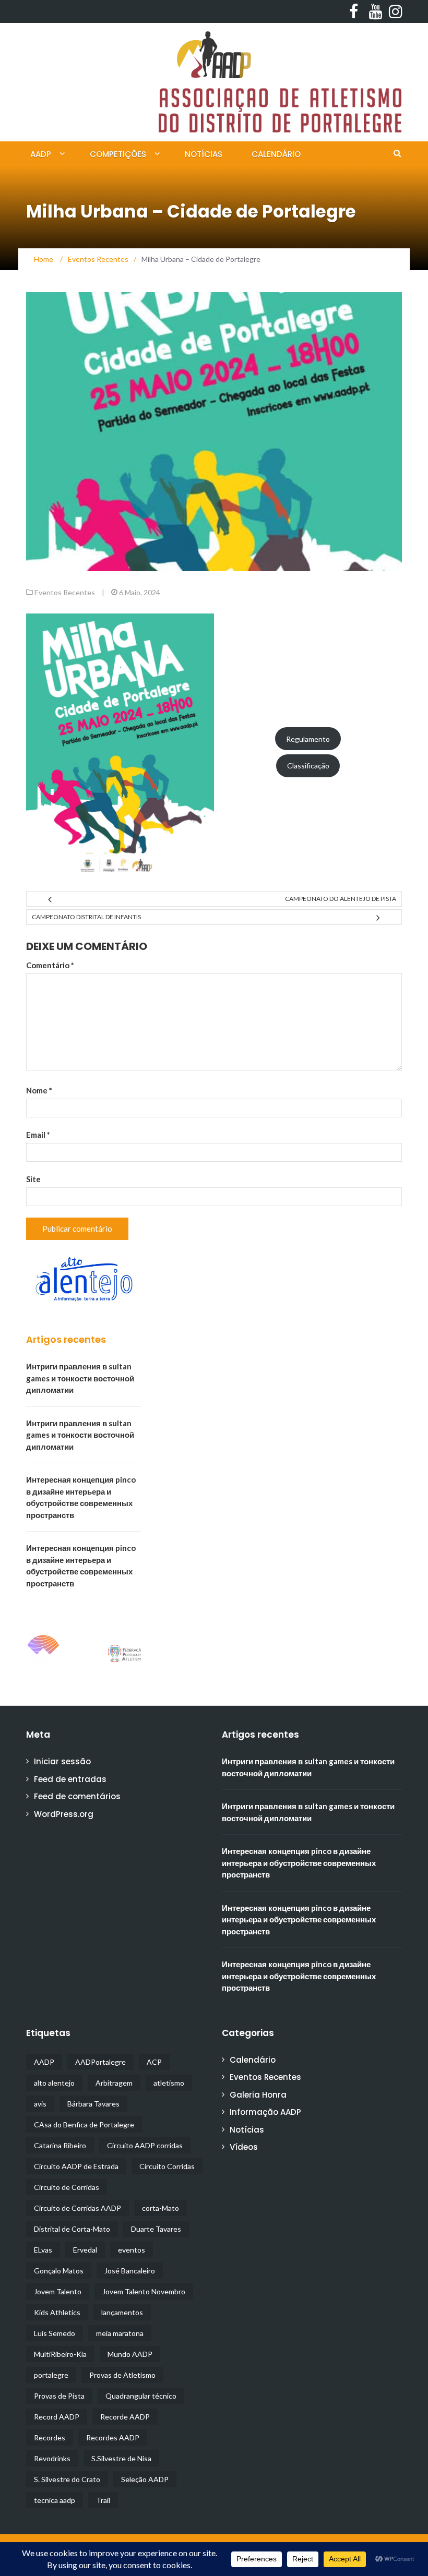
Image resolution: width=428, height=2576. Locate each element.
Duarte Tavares (156, 2229)
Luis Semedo (55, 2333)
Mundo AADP (130, 2354)
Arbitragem (114, 2083)
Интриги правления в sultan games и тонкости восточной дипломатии (80, 1378)
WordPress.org (64, 1814)
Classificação (308, 766)
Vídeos (244, 2147)
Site (33, 1179)
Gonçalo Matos (59, 2271)
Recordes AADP (113, 2437)
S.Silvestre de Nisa (121, 2458)
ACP (154, 2062)
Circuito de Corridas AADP (78, 2208)
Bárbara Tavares (93, 2104)
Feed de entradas (70, 1779)
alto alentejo (54, 2083)
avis (40, 2104)
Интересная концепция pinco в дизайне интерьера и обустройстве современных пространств (299, 1863)
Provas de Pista (59, 2396)
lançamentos (122, 2312)
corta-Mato (160, 2208)
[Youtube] (373, 11)
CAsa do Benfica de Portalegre (84, 2124)
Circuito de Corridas (67, 2187)
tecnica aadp (55, 2500)
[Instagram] (393, 11)
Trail (103, 2500)
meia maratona (120, 2333)
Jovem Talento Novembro (144, 2291)
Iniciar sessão (62, 1761)
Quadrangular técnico (141, 2396)
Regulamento (308, 739)
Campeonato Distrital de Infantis (86, 917)
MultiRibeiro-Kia (60, 2354)
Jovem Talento (58, 2291)
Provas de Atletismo (122, 2375)
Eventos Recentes (65, 592)
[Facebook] (353, 11)
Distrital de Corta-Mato (72, 2229)
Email (38, 1135)
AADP (41, 154)
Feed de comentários (77, 1796)
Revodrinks (52, 2458)
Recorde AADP (125, 2417)
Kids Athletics (57, 2312)
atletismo (169, 2083)
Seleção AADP (145, 2479)
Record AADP (57, 2417)
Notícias (204, 154)
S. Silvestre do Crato (67, 2479)
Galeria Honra (258, 2095)
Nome (39, 1090)
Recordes (50, 2437)
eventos (132, 2250)
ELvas (43, 2250)
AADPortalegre (100, 2062)
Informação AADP (265, 2112)
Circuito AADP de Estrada (76, 2166)
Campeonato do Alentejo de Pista (341, 899)
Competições (118, 154)
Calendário (276, 154)
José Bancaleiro (130, 2271)
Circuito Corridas (167, 2166)
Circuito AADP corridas (145, 2145)
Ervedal (85, 2250)
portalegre (51, 2375)
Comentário (50, 965)
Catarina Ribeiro (60, 2145)
